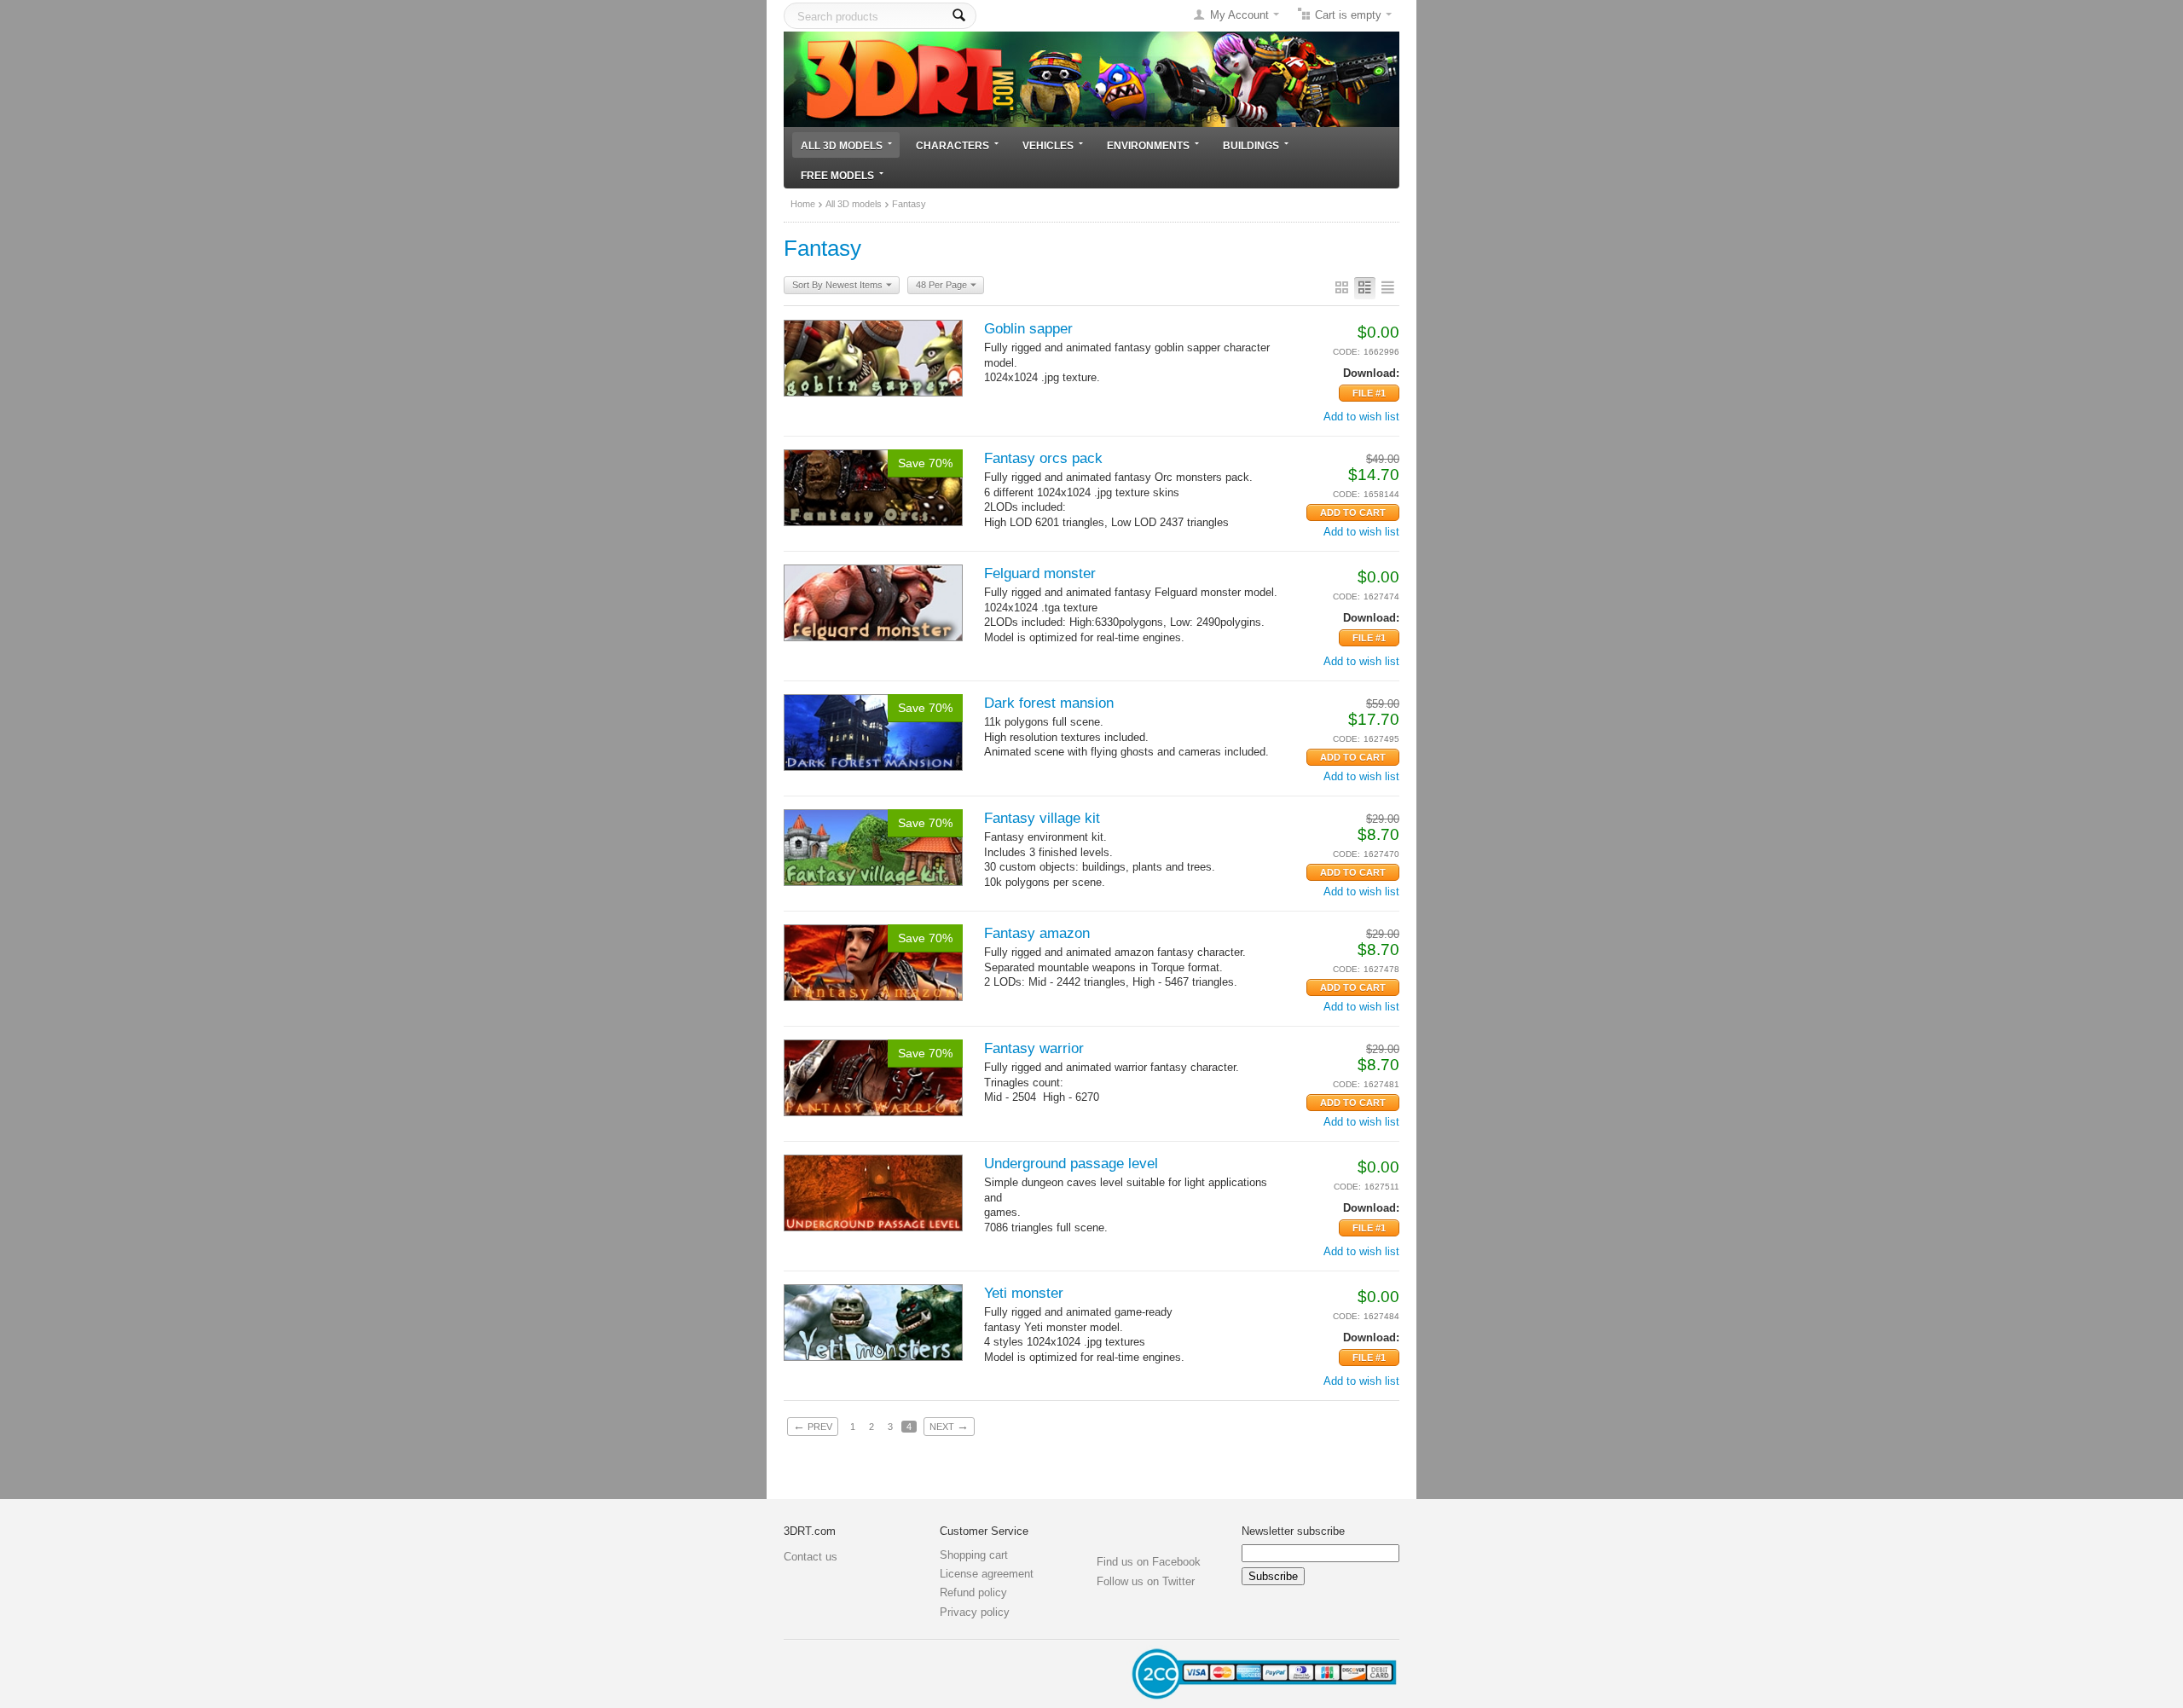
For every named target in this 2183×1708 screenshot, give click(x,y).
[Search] (959, 16)
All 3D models (842, 145)
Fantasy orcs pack (1043, 458)
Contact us (811, 1557)
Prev (813, 1426)
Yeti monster (1024, 1293)
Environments (1148, 145)
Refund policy (973, 1592)
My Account (1239, 15)
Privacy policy (975, 1612)
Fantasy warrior (1034, 1048)
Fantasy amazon (1037, 933)
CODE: (1346, 352)
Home (803, 204)
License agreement (987, 1574)
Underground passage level (1071, 1164)
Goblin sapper (1028, 329)
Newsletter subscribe (1293, 1531)
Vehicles (1048, 145)
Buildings (1251, 145)
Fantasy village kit (1042, 818)
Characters (953, 145)
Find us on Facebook (1149, 1562)
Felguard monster (1040, 573)
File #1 (1369, 393)
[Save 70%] (873, 486)
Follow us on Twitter (1146, 1581)
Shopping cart (974, 1555)
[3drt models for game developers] (1091, 78)
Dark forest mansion (1049, 703)
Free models (837, 175)
